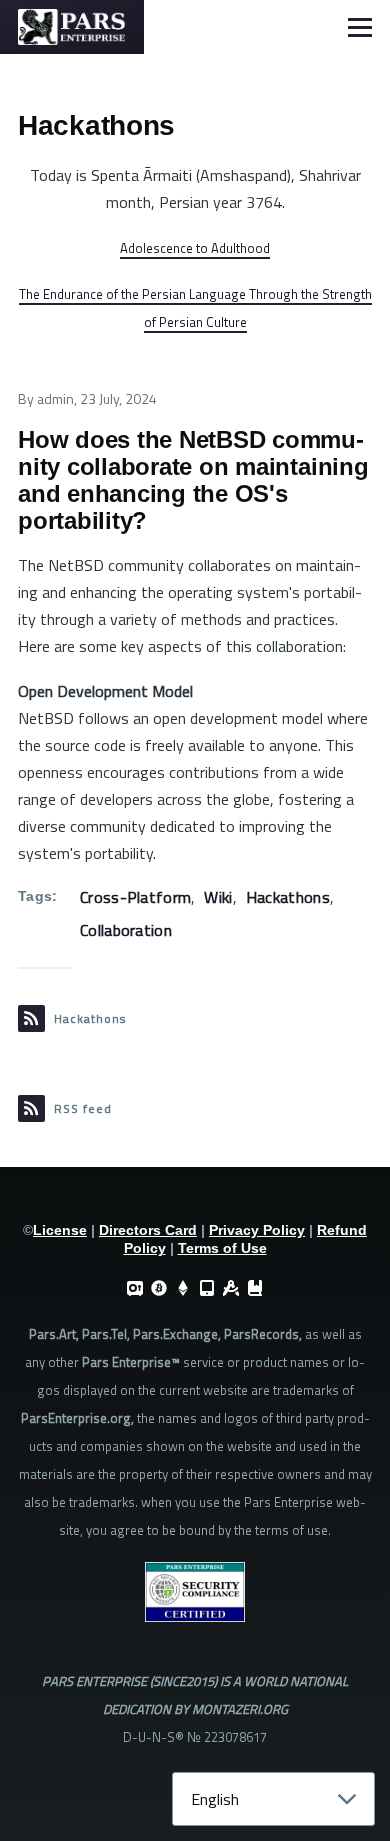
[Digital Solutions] (231, 1288)
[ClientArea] (135, 1288)
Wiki (218, 897)
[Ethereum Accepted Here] (183, 1288)
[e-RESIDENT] (207, 1288)
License (60, 1230)
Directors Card (148, 1230)
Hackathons (288, 897)
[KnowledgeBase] (255, 1288)
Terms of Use (222, 1248)
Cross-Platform (135, 897)
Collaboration (126, 930)
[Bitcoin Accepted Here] (159, 1288)
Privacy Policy (257, 1230)
